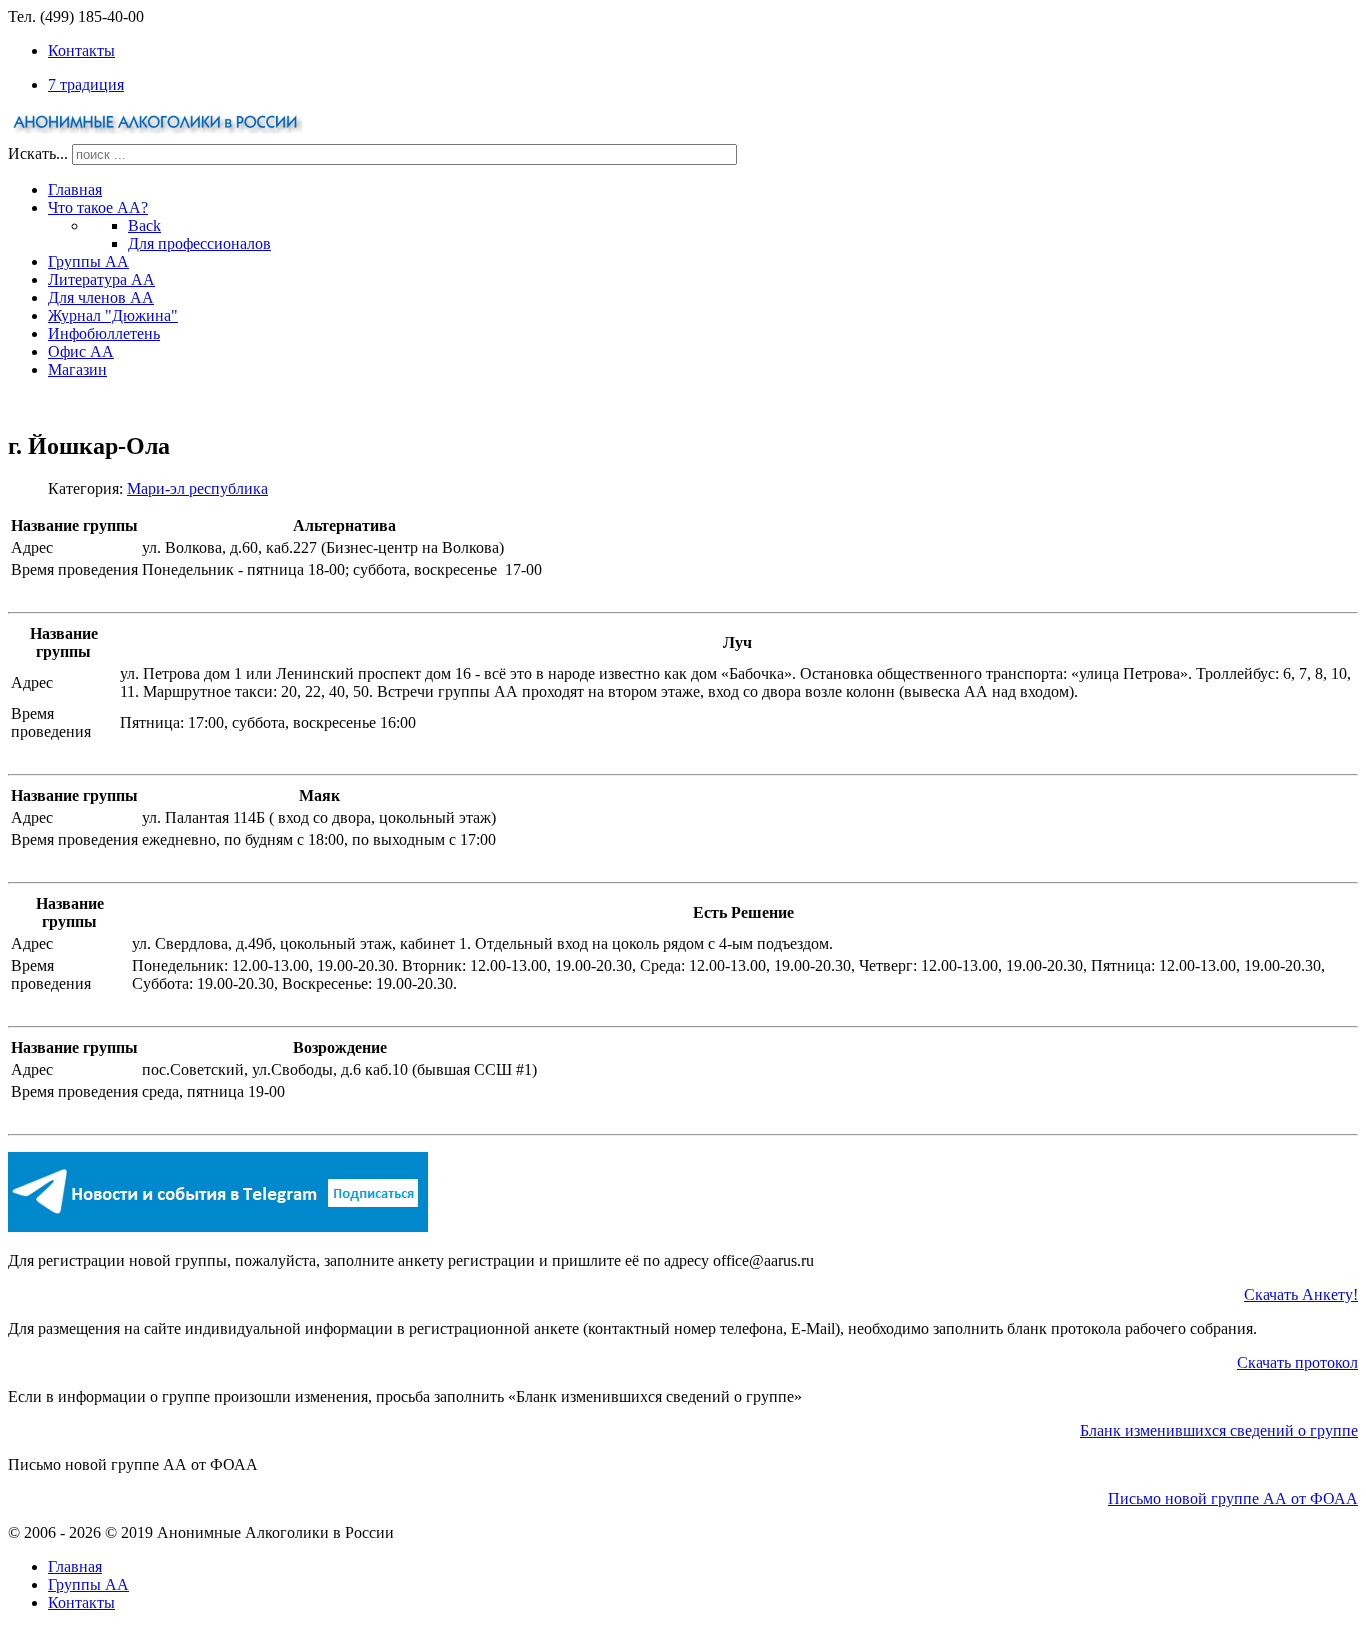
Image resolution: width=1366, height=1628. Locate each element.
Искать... (38, 153)
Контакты (81, 1602)
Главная (75, 1566)
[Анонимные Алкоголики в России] (158, 134)
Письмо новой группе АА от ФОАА (1233, 1498)
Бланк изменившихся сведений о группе (1219, 1430)
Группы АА (88, 1584)
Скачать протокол (1297, 1362)
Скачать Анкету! (1301, 1294)
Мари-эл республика (197, 488)
